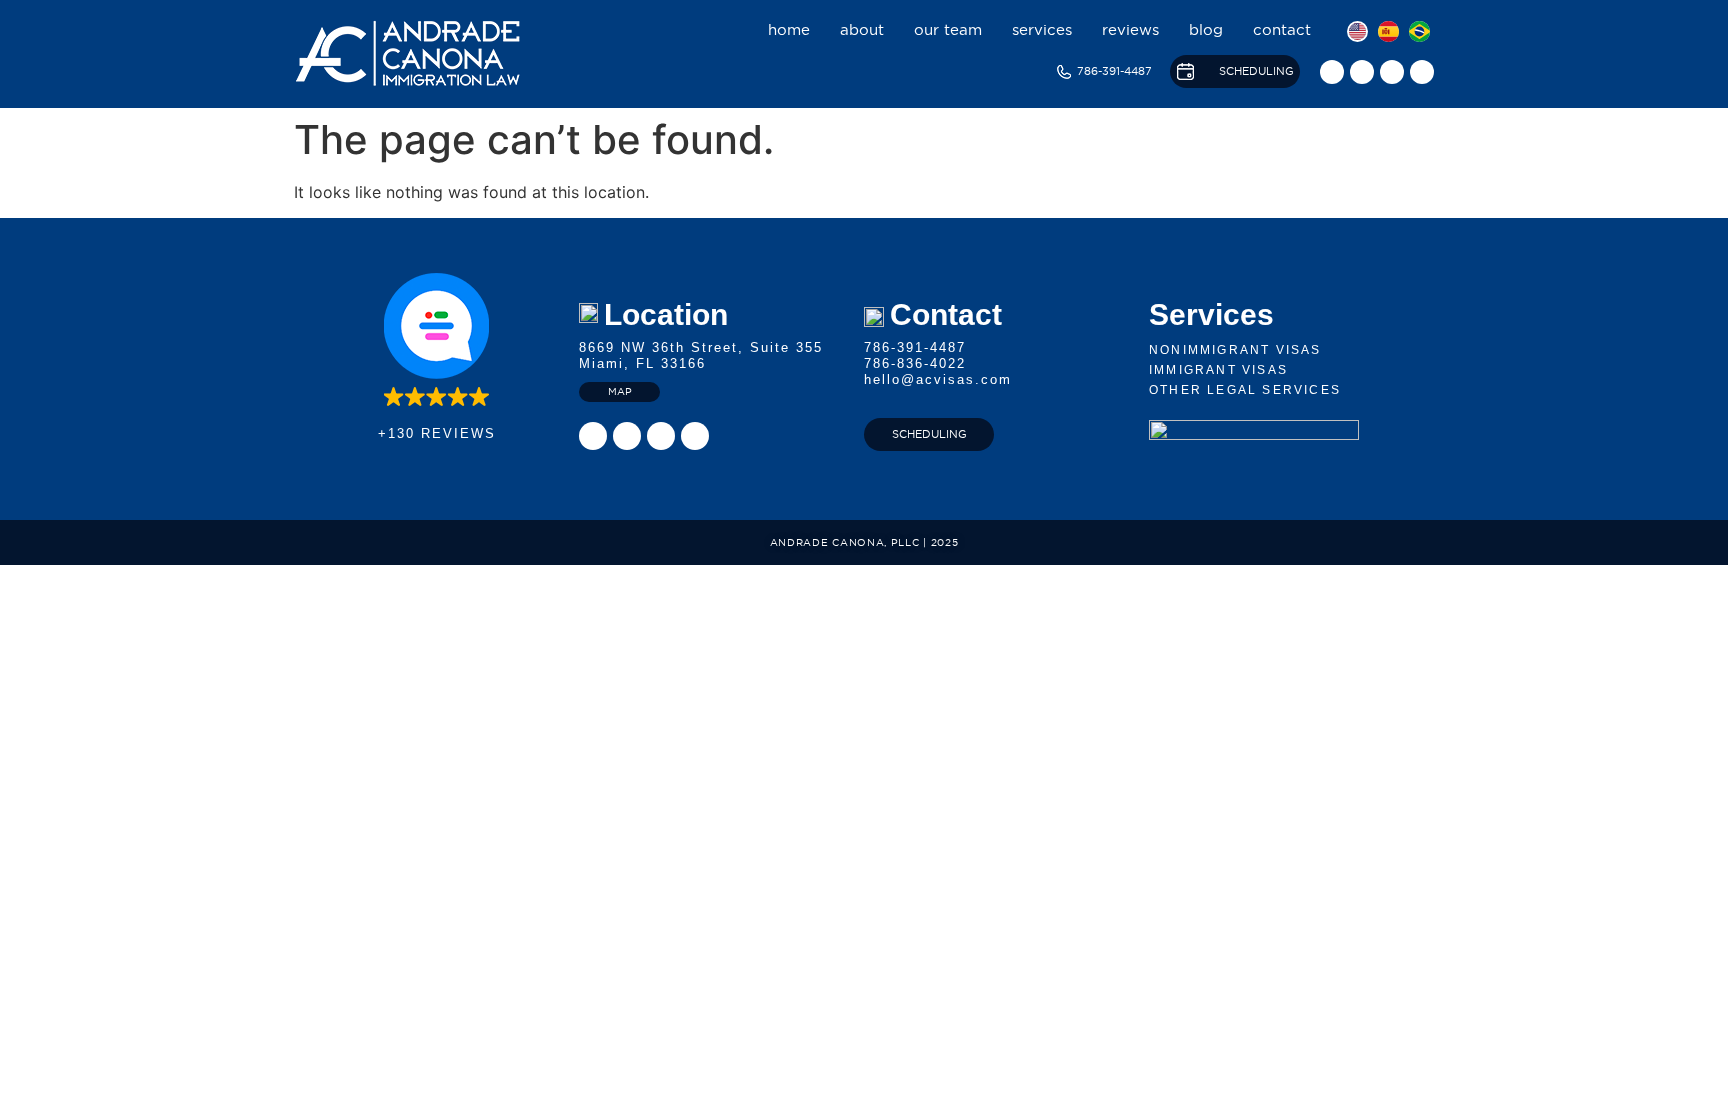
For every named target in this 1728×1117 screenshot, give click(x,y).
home (789, 29)
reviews (1130, 29)
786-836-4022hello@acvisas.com (938, 371)
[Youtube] (1392, 72)
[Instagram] (1332, 72)
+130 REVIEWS (437, 433)
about (862, 29)
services (1042, 29)
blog (1206, 29)
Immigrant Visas (1218, 370)
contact (1282, 29)
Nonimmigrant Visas (1235, 350)
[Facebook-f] (1362, 72)
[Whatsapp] (1422, 72)
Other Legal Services (1245, 390)
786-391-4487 (915, 347)
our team (948, 29)
